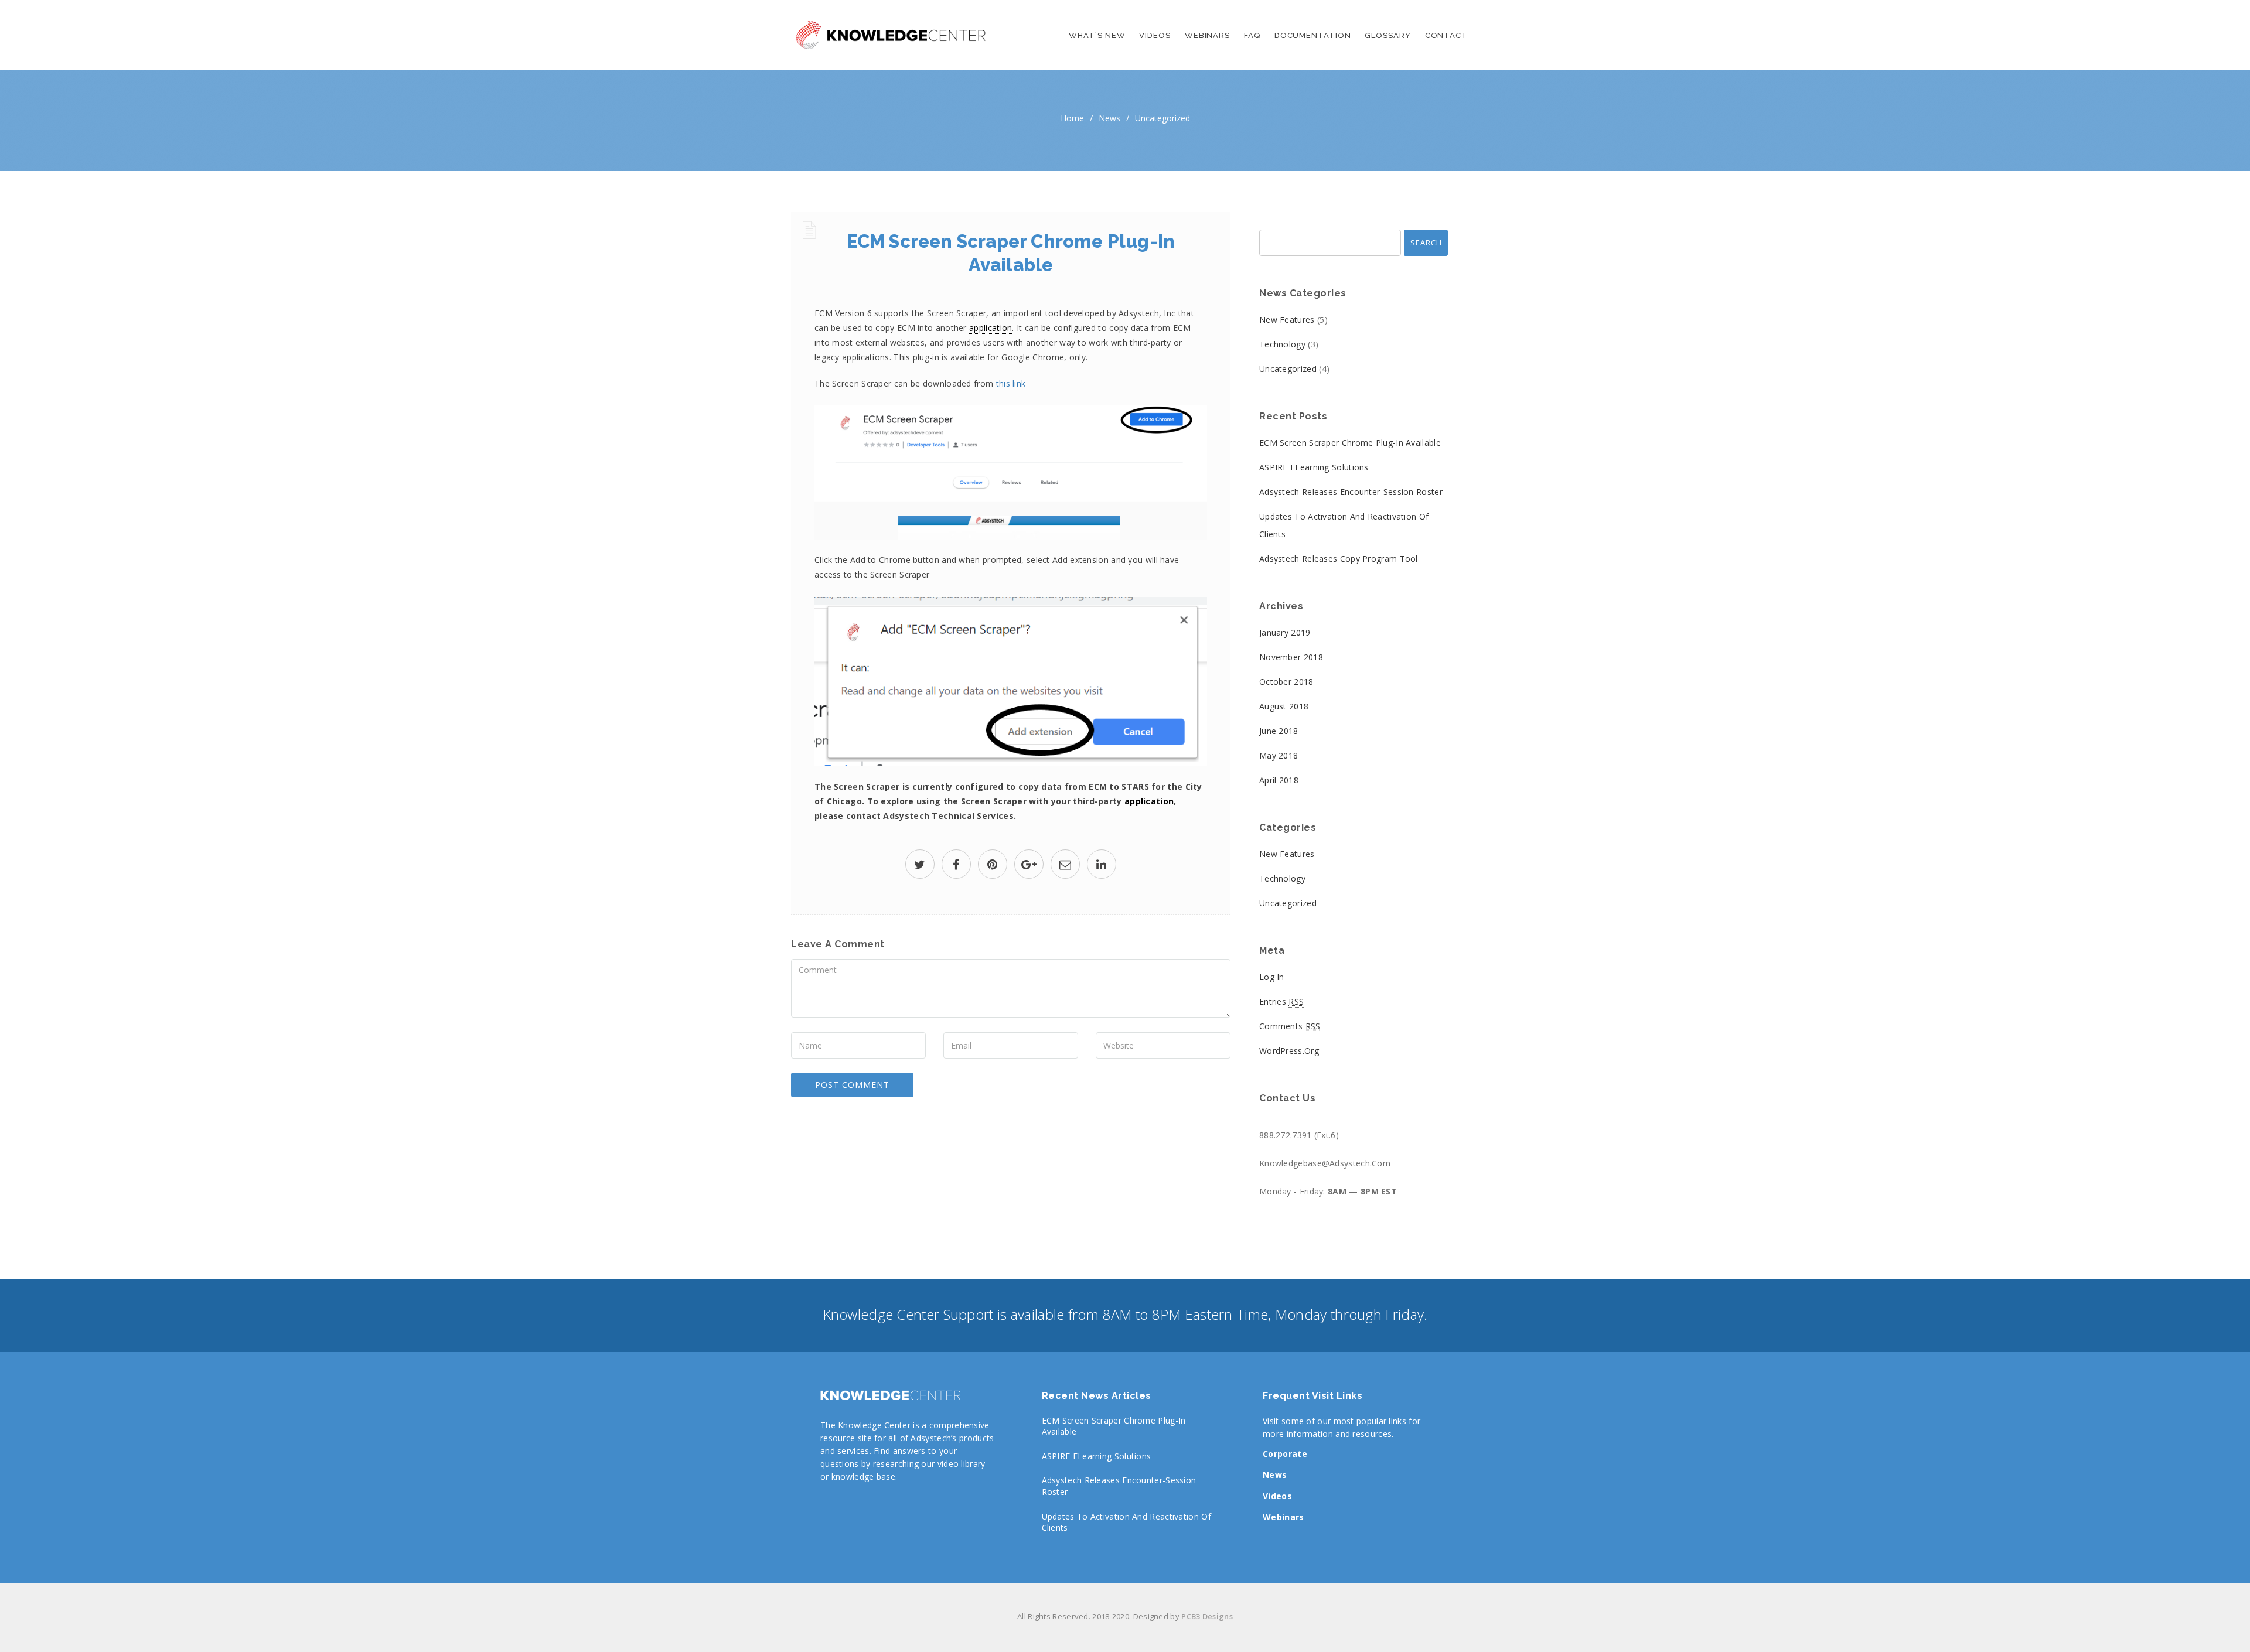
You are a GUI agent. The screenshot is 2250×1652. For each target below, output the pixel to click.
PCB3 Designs (1207, 1616)
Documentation (1313, 35)
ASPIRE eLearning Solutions (1314, 467)
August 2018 (1284, 706)
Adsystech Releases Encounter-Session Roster (1351, 492)
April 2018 (1279, 780)
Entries (1281, 1001)
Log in (1272, 977)
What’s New (1097, 35)
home (1072, 118)
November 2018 (1291, 657)
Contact (1446, 35)
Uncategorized (1162, 118)
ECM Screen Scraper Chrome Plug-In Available (1350, 443)
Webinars (1207, 35)
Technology (1282, 344)
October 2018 (1286, 682)
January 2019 (1285, 632)
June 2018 (1279, 731)
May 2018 (1279, 755)
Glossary (1387, 35)
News (1109, 118)
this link (1011, 383)
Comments (1290, 1026)
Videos (1155, 35)
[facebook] (956, 866)
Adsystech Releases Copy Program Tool (1339, 559)
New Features (1287, 320)
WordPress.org (1289, 1051)
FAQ (1252, 35)
